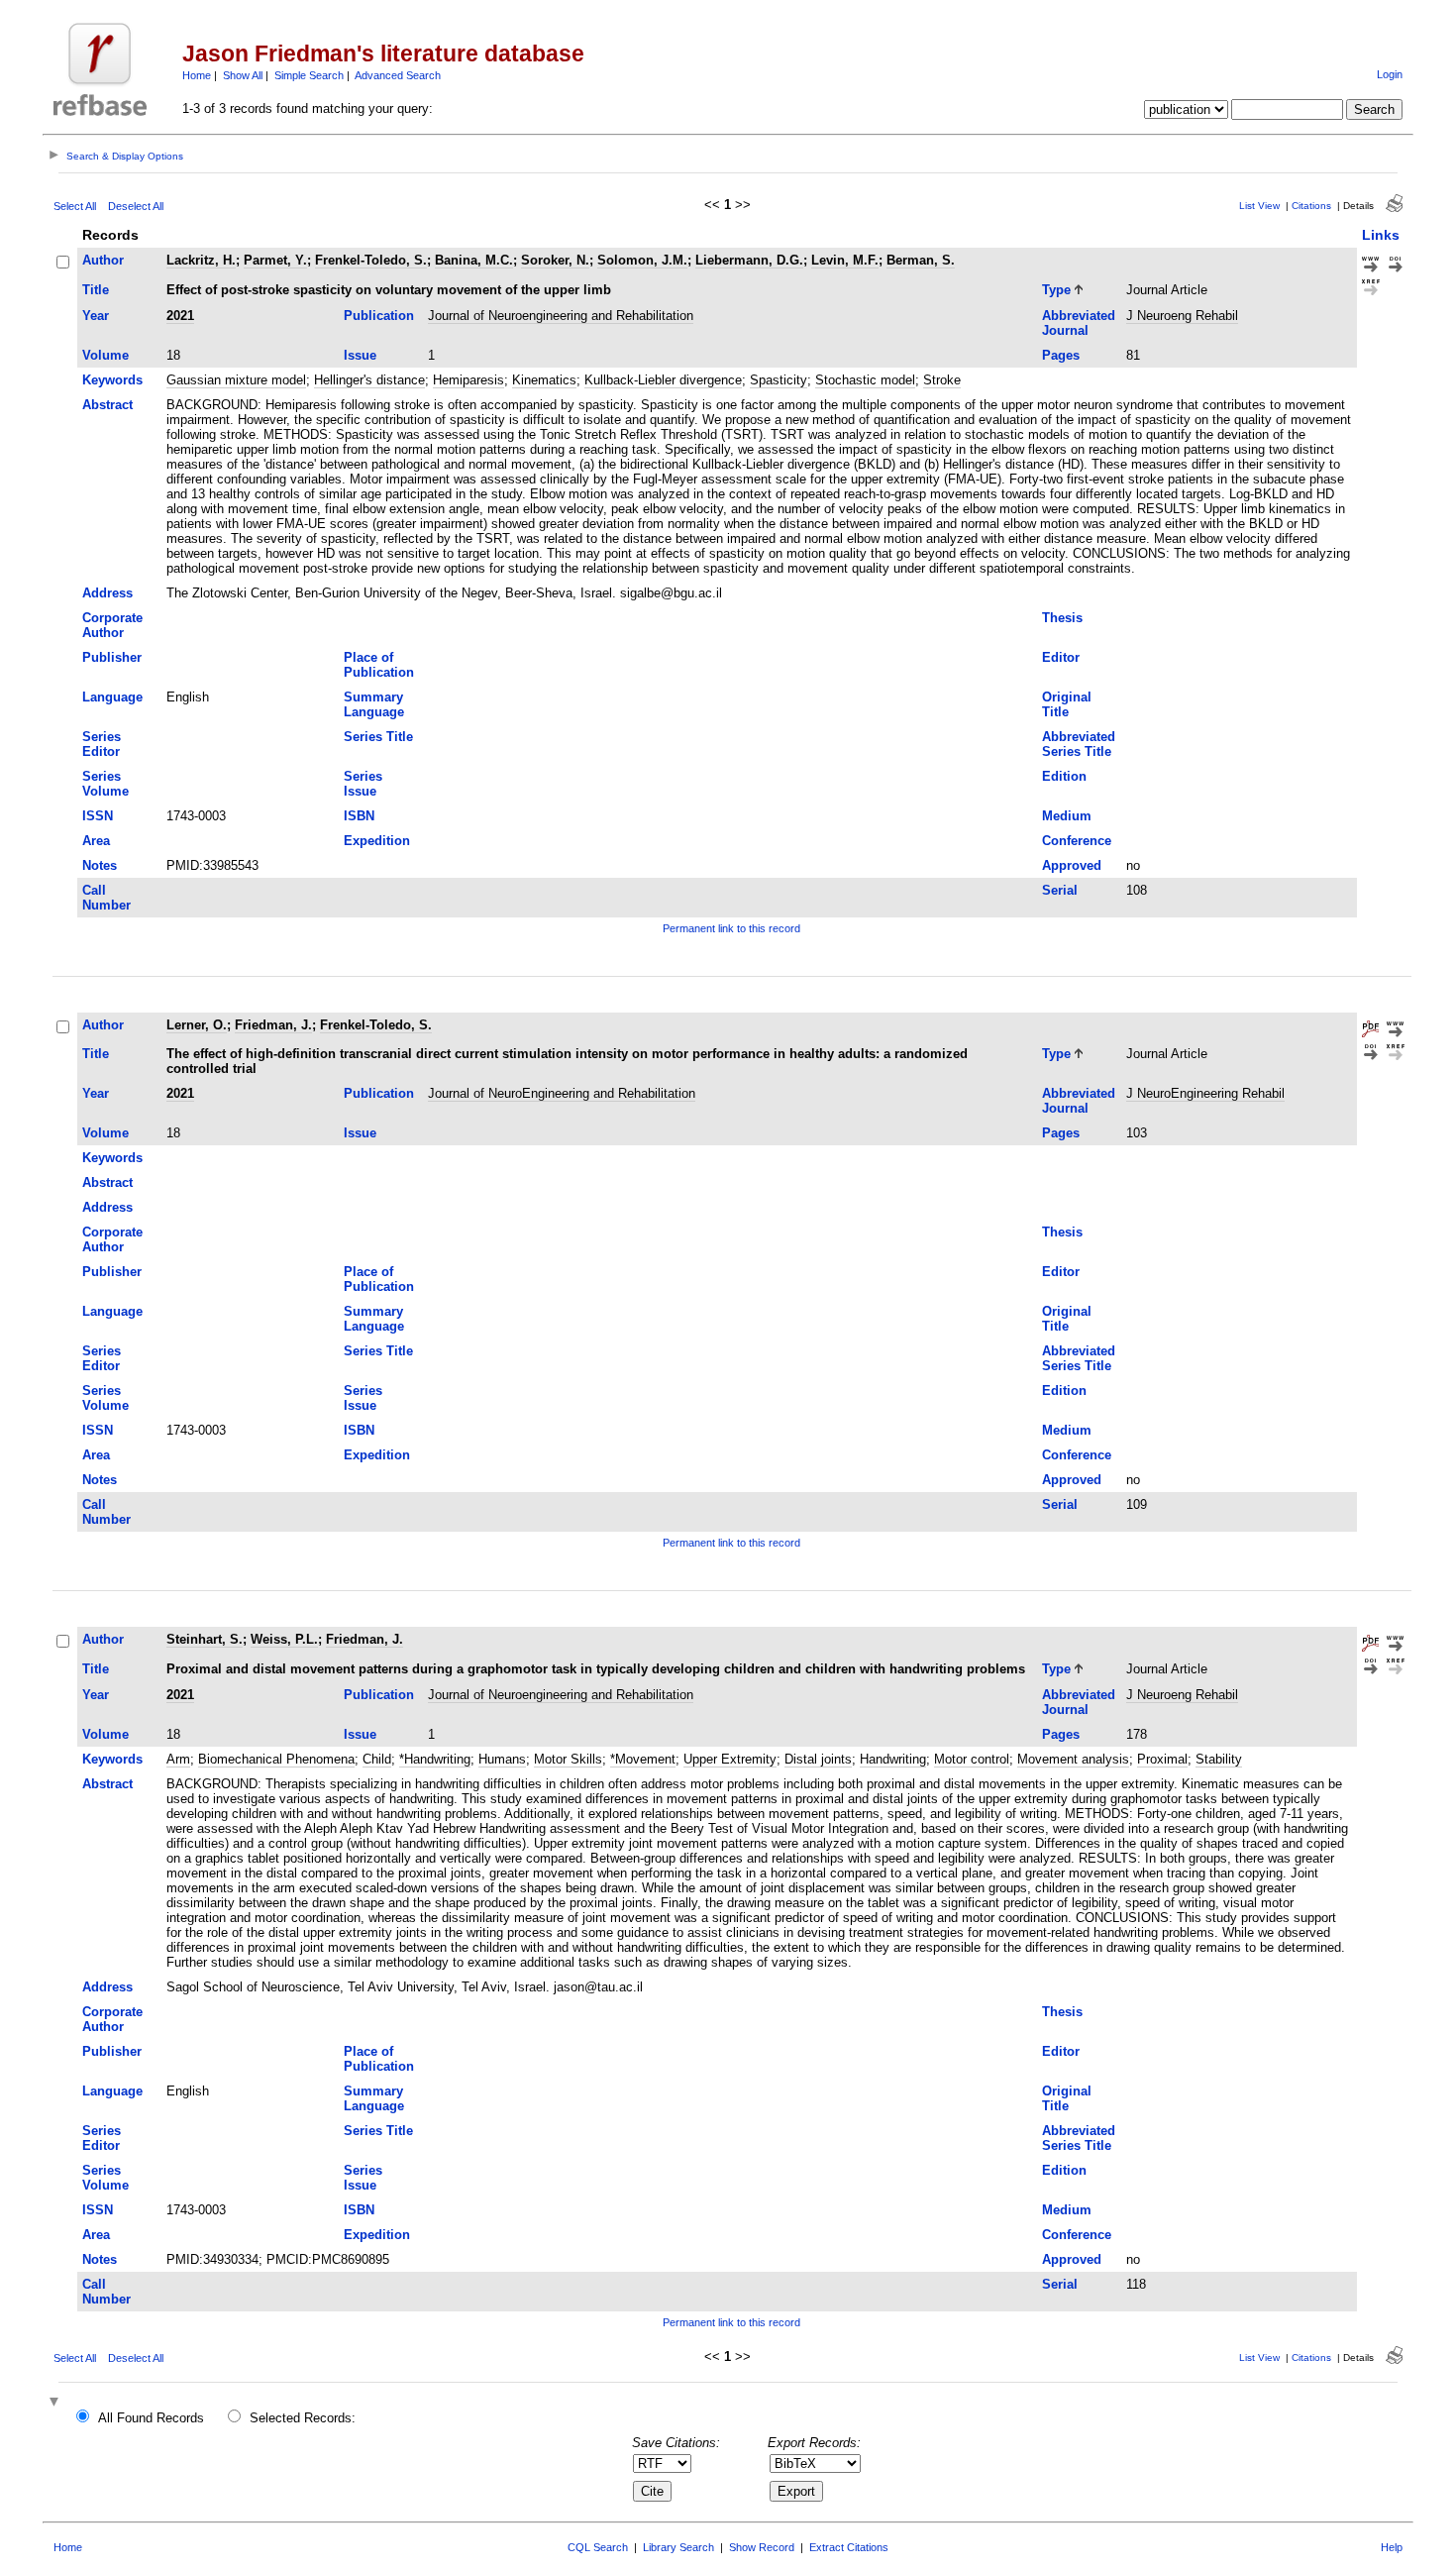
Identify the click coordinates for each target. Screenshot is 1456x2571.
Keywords (112, 380)
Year (96, 316)
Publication (379, 316)
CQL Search (598, 2547)
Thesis (1062, 618)
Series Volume (105, 784)
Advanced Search (398, 75)
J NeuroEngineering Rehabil (1205, 1093)
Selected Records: (303, 2418)
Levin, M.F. (845, 260)
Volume (105, 355)
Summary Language (374, 704)
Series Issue (363, 784)
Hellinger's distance (369, 380)
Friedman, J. (273, 1025)
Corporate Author (112, 625)
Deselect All (136, 206)
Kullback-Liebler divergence (663, 380)
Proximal (1162, 1759)
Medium (1067, 816)
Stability (1219, 1759)
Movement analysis (1073, 1759)
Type (1056, 290)
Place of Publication (379, 665)
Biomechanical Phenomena (276, 1759)
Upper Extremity (730, 1759)
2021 (180, 316)
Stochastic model (865, 380)
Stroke (942, 380)
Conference (1077, 841)
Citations (1311, 206)
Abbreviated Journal (1079, 323)
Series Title (378, 737)
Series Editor (102, 744)
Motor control (972, 1759)
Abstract (107, 405)
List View (1259, 206)
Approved (1072, 865)
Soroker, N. (555, 260)
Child (377, 1759)
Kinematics (544, 380)
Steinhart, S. (205, 1639)
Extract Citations (849, 2547)
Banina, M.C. (474, 260)
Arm (178, 1759)
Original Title (1067, 704)
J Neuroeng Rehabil (1182, 316)
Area (96, 841)
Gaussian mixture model (236, 380)
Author (103, 260)
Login (1390, 74)
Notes (100, 865)
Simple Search (309, 75)
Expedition (377, 841)
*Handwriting (435, 1759)
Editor (1061, 657)
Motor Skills (568, 1759)
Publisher (112, 657)
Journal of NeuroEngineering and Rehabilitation (562, 1093)
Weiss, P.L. (284, 1639)
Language (112, 697)
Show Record (762, 2547)
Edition (1064, 776)
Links (1381, 235)
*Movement (643, 1759)
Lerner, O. (197, 1025)
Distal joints (818, 1759)
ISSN (98, 816)
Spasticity (779, 380)
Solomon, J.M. (642, 260)
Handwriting (893, 1759)
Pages (1061, 355)
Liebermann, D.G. (749, 260)
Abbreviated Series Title (1079, 744)
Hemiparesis (468, 380)
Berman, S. (921, 260)
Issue (360, 355)
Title (96, 290)
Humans (502, 1759)
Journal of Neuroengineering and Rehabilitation (561, 316)
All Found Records (151, 2418)
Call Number (106, 898)
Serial (1060, 890)
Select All (75, 206)
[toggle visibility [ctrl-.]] (56, 2403)
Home (197, 75)
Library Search (678, 2547)
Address (107, 593)
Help (1392, 2547)
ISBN (359, 816)
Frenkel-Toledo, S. (371, 260)
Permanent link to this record (731, 928)
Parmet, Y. (275, 260)
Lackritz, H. (201, 260)
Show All (243, 75)
